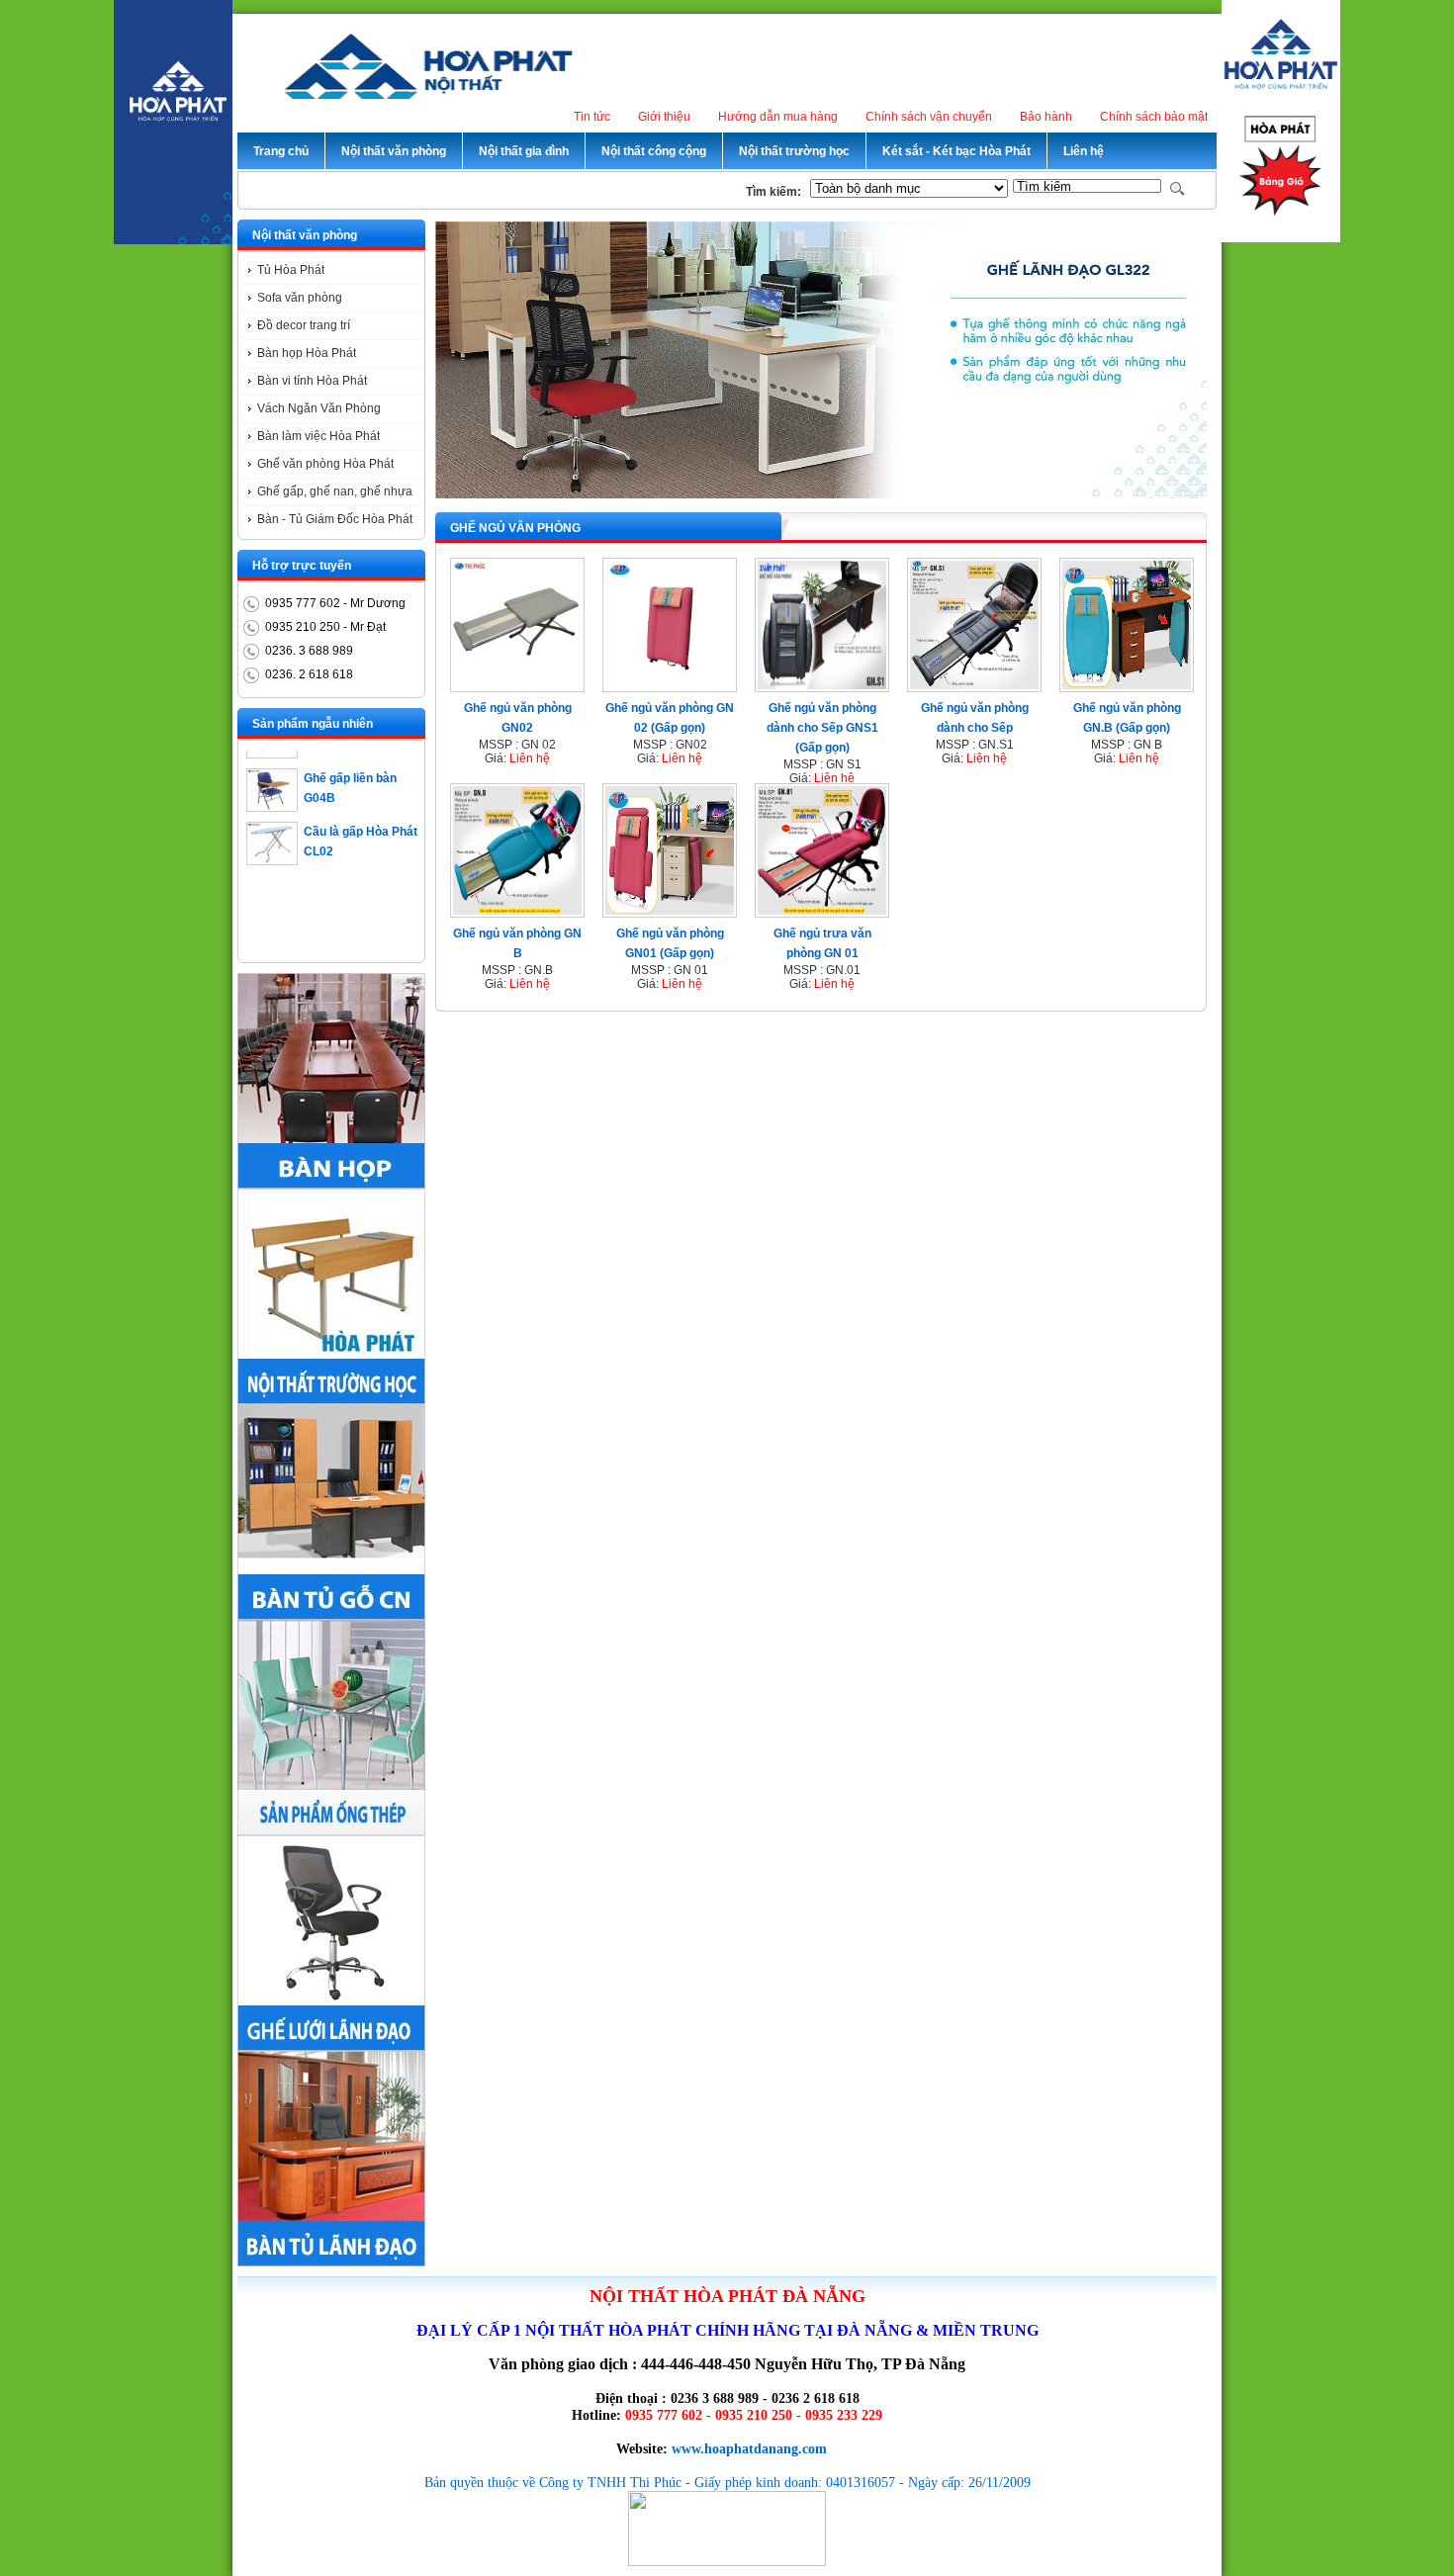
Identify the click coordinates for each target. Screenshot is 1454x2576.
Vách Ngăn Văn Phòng (319, 408)
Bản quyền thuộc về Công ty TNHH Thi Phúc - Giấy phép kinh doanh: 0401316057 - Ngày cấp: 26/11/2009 (727, 2482)
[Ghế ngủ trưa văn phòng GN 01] (822, 911)
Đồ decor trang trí (304, 325)
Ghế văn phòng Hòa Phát (325, 464)
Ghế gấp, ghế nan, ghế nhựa (335, 491)
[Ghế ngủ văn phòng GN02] (517, 685)
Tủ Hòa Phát (291, 270)
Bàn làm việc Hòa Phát (318, 436)
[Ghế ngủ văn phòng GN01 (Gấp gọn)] (670, 911)
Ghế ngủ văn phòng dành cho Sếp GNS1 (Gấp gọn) (822, 728)
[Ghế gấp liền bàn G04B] (272, 785)
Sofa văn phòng (300, 298)
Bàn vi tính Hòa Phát (312, 381)
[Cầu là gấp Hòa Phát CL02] (272, 839)
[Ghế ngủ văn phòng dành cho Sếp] (974, 685)
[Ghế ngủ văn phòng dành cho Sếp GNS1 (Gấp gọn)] (822, 685)
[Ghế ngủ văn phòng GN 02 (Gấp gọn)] (670, 685)
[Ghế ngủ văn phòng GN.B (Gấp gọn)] (1127, 685)
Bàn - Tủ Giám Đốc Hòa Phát (335, 519)
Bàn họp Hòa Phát (307, 353)
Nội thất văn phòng (305, 235)
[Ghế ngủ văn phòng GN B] (517, 911)
